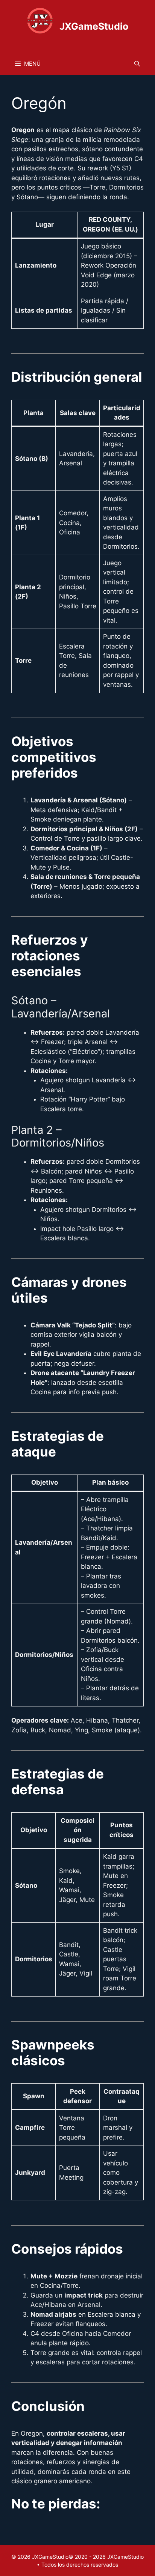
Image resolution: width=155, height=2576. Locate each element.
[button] (137, 64)
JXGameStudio (94, 26)
